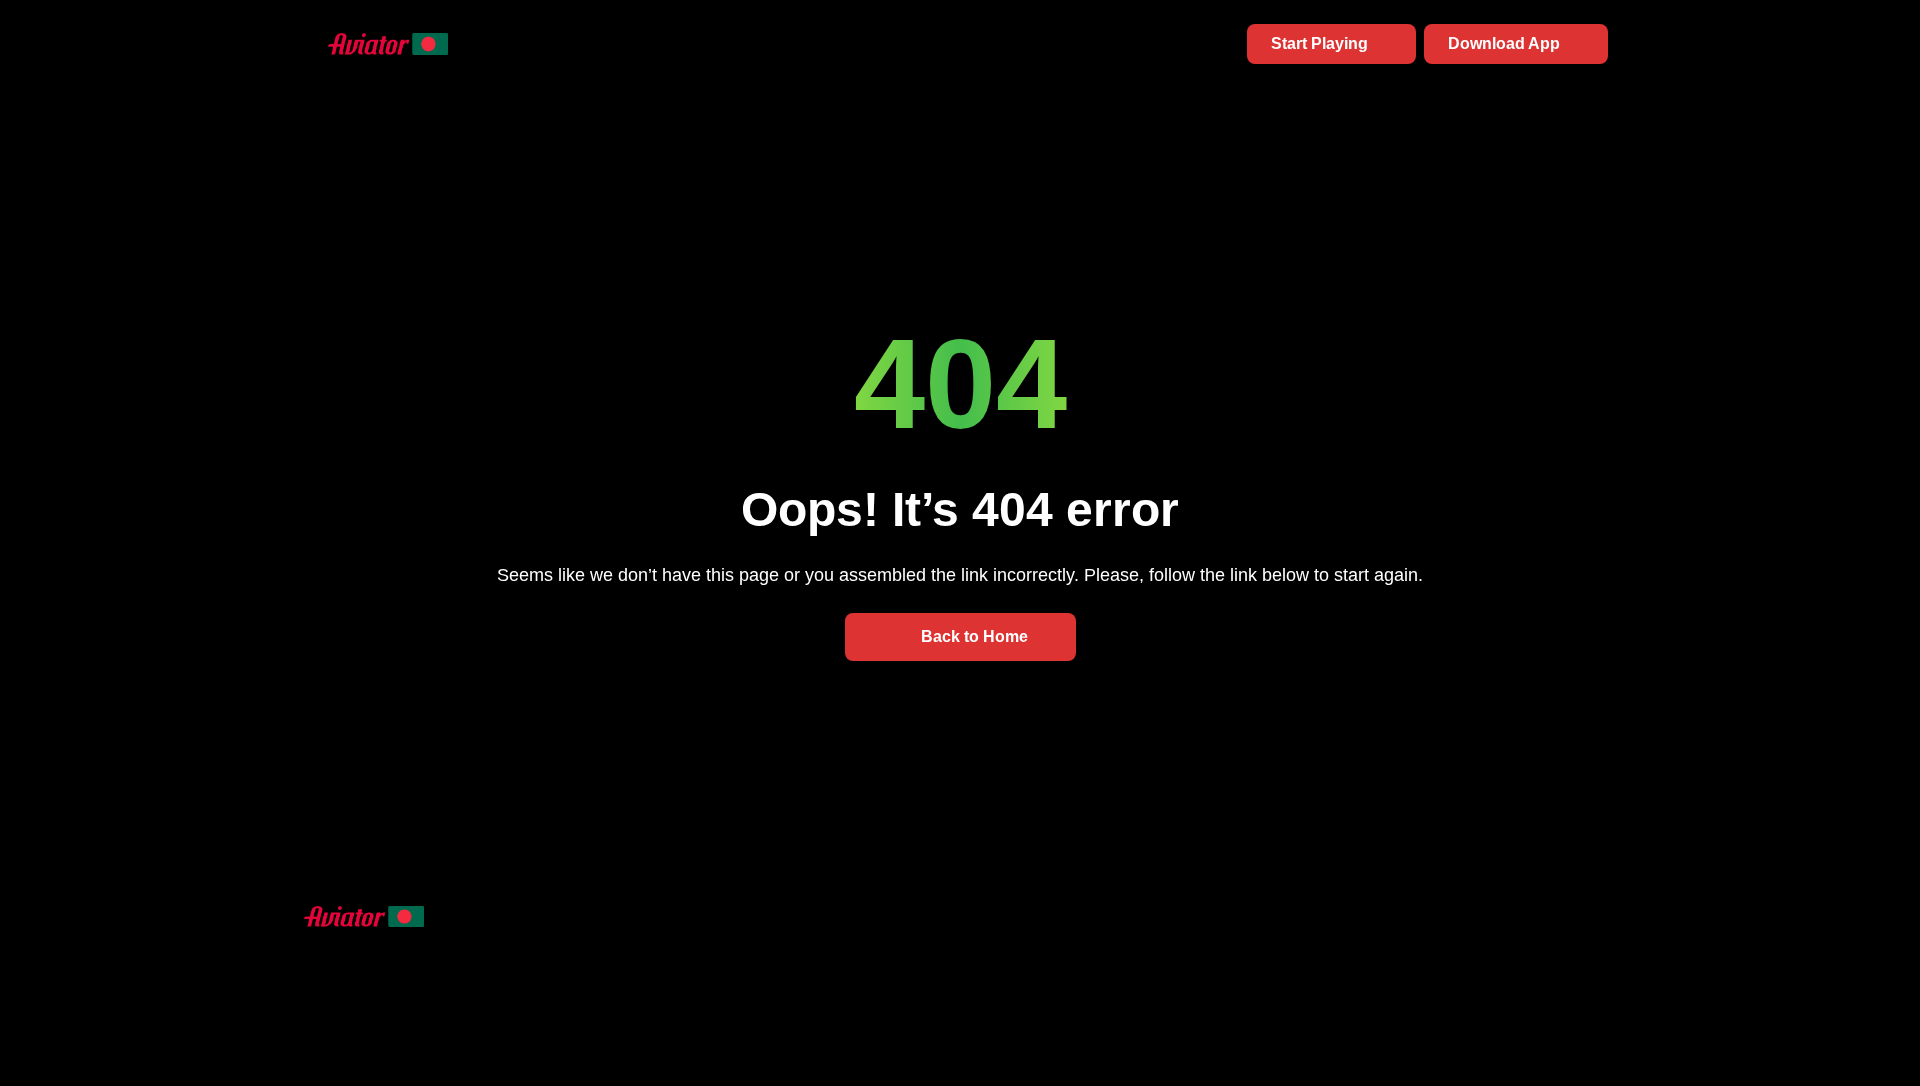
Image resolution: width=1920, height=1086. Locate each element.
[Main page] (364, 43)
